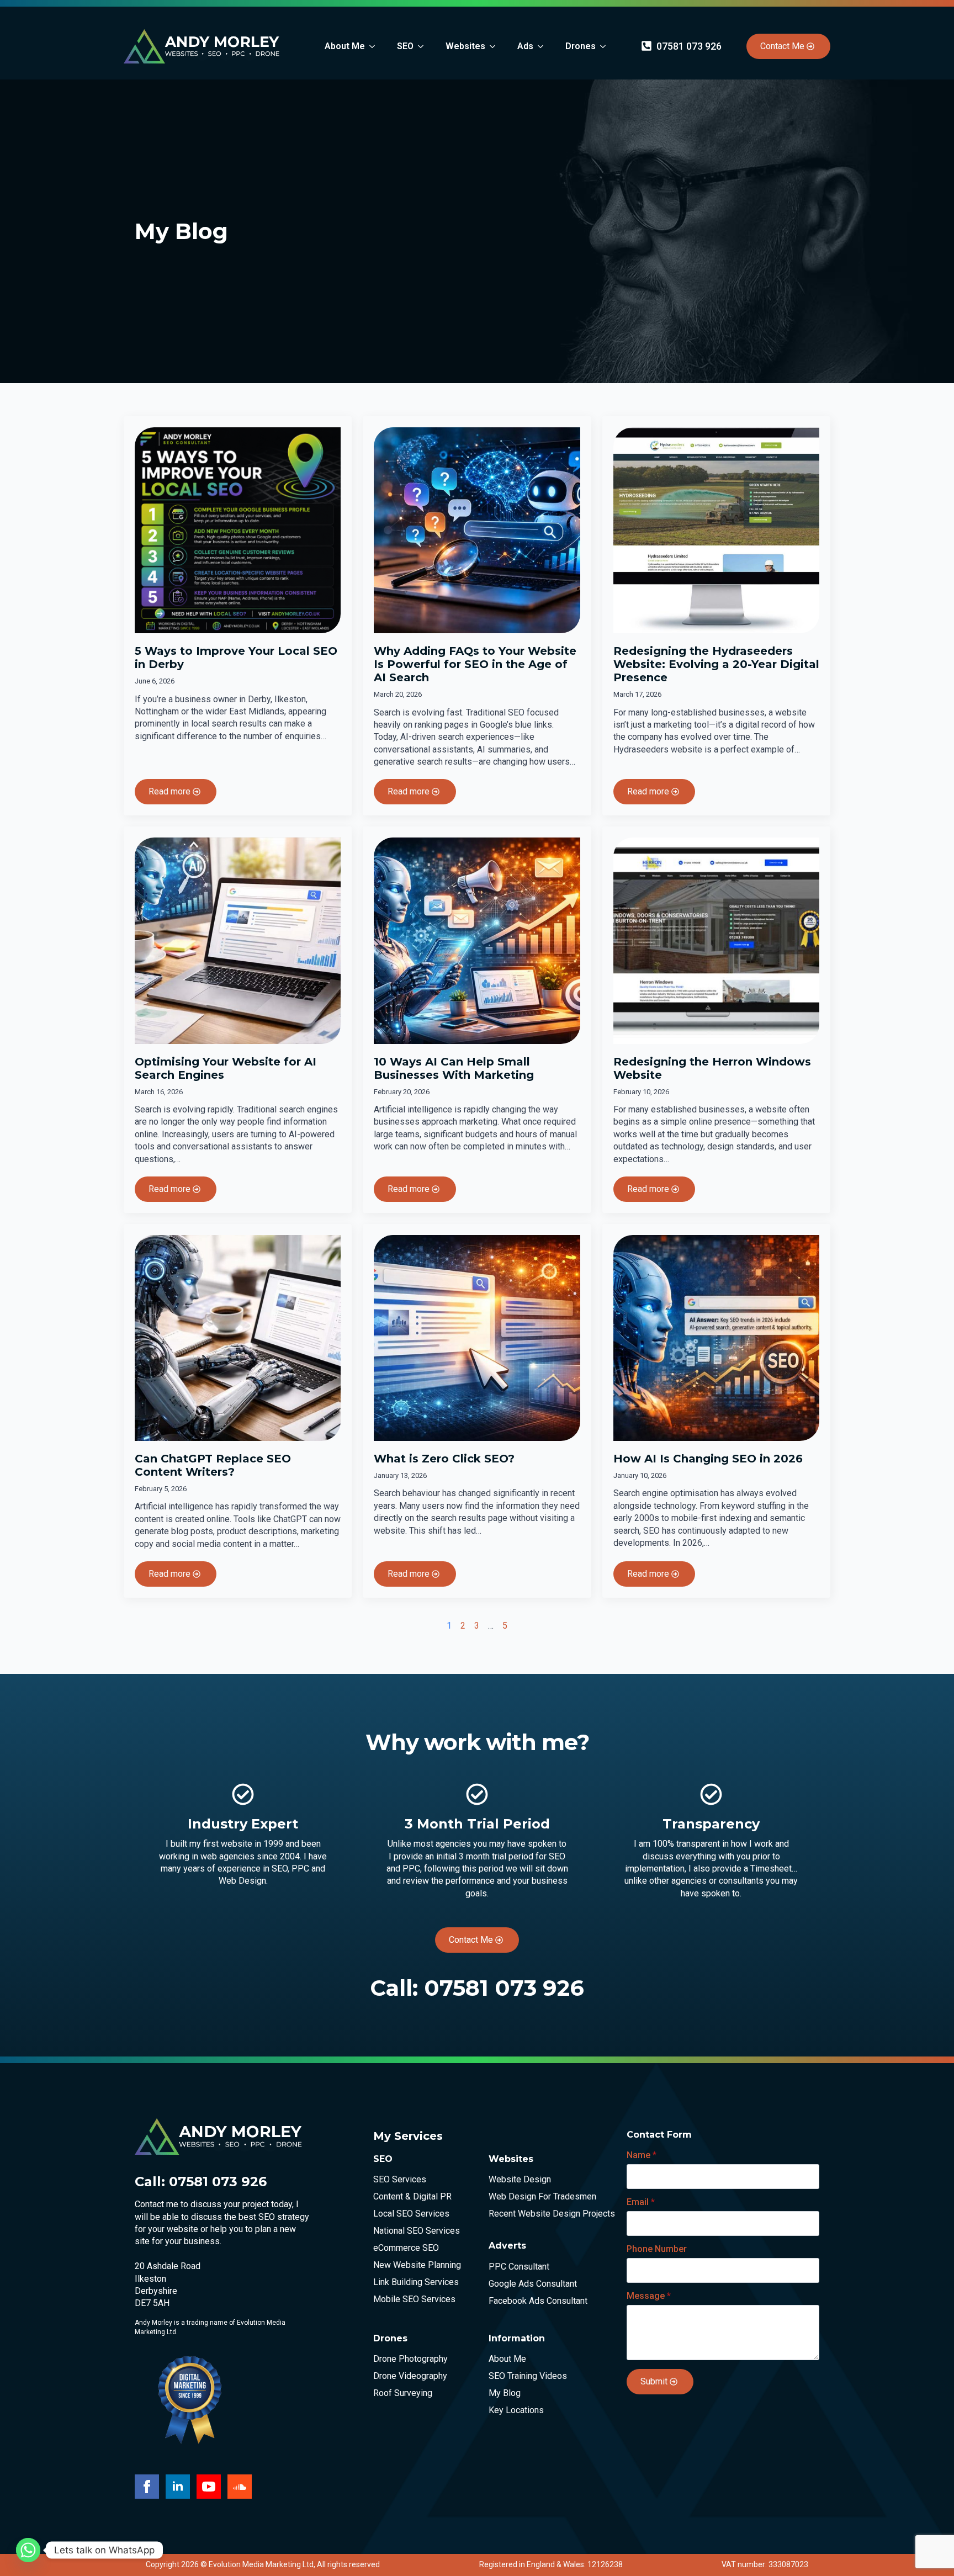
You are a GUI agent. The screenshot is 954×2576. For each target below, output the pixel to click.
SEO (405, 46)
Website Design (520, 2180)
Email (641, 2202)
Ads (525, 46)
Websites (465, 46)
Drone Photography (410, 2359)
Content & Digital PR (412, 2197)
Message (649, 2296)
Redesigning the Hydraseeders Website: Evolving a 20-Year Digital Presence (716, 664)
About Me (345, 46)
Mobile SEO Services (414, 2299)
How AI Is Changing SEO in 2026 (708, 1459)
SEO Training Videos (528, 2376)
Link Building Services (416, 2282)
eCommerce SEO (406, 2248)
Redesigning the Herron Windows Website (712, 1068)
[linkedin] (178, 2487)
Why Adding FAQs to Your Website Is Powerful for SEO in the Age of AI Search (475, 664)
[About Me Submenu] (375, 46)
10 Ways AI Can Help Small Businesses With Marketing (454, 1068)
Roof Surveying (403, 2393)
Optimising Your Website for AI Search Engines (226, 1068)
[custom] (240, 2487)
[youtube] (209, 2487)
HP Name (616, 2127)
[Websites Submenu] (496, 46)
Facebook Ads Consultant (538, 2301)
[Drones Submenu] (606, 46)
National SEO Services (417, 2231)
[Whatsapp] (28, 2550)
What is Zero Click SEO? (444, 1459)
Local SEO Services (411, 2214)
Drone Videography (410, 2376)
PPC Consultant (519, 2267)
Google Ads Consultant (533, 2284)
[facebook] (147, 2487)
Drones (581, 46)
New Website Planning (417, 2265)
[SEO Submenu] (424, 46)
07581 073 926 (504, 1988)
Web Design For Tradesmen (538, 2197)
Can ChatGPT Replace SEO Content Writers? (213, 1465)
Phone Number (657, 2249)
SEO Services (400, 2180)
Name (642, 2155)
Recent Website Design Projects (538, 2214)
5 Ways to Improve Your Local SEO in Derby (236, 658)
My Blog (505, 2393)
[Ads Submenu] (544, 46)
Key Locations (516, 2410)
